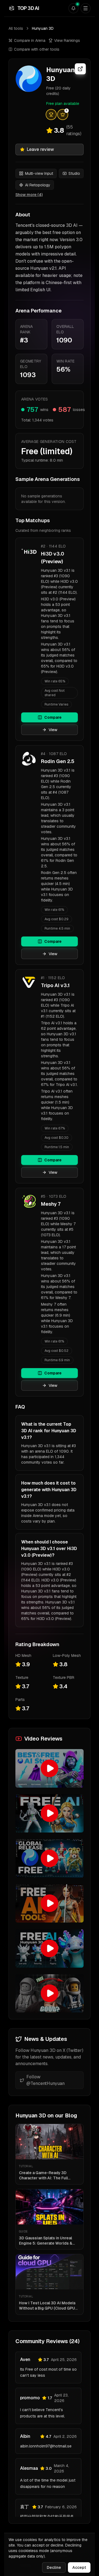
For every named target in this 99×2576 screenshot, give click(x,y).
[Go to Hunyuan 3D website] (80, 69)
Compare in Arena (30, 40)
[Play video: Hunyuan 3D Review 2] (50, 1813)
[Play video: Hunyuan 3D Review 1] (50, 1768)
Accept (79, 2567)
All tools (16, 28)
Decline (54, 2567)
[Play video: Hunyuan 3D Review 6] (50, 1994)
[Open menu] (86, 8)
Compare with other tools (37, 49)
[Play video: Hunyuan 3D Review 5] (50, 1948)
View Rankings (67, 40)
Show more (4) (29, 195)
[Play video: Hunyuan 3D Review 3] (50, 1858)
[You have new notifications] (73, 8)
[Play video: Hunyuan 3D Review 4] (50, 1904)
